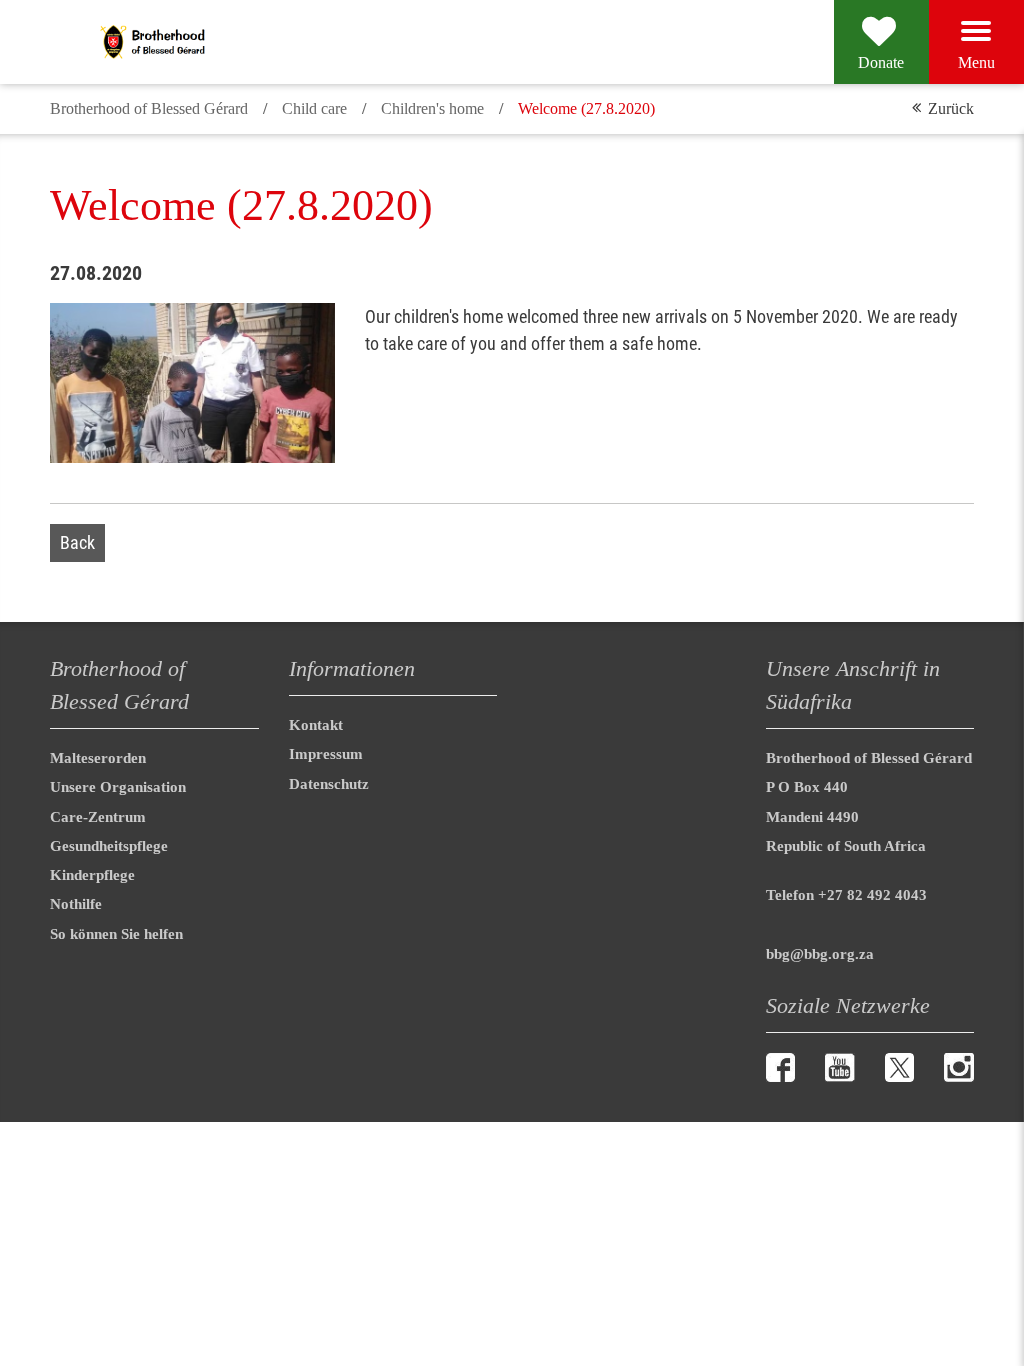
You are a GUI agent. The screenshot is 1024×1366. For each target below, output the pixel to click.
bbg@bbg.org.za (820, 954)
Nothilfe (76, 904)
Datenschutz (329, 784)
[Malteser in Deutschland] (202, 42)
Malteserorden (98, 758)
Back (77, 542)
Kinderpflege (92, 875)
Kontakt (316, 725)
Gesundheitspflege (109, 846)
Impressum (326, 754)
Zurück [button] (951, 108)
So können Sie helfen (116, 934)
